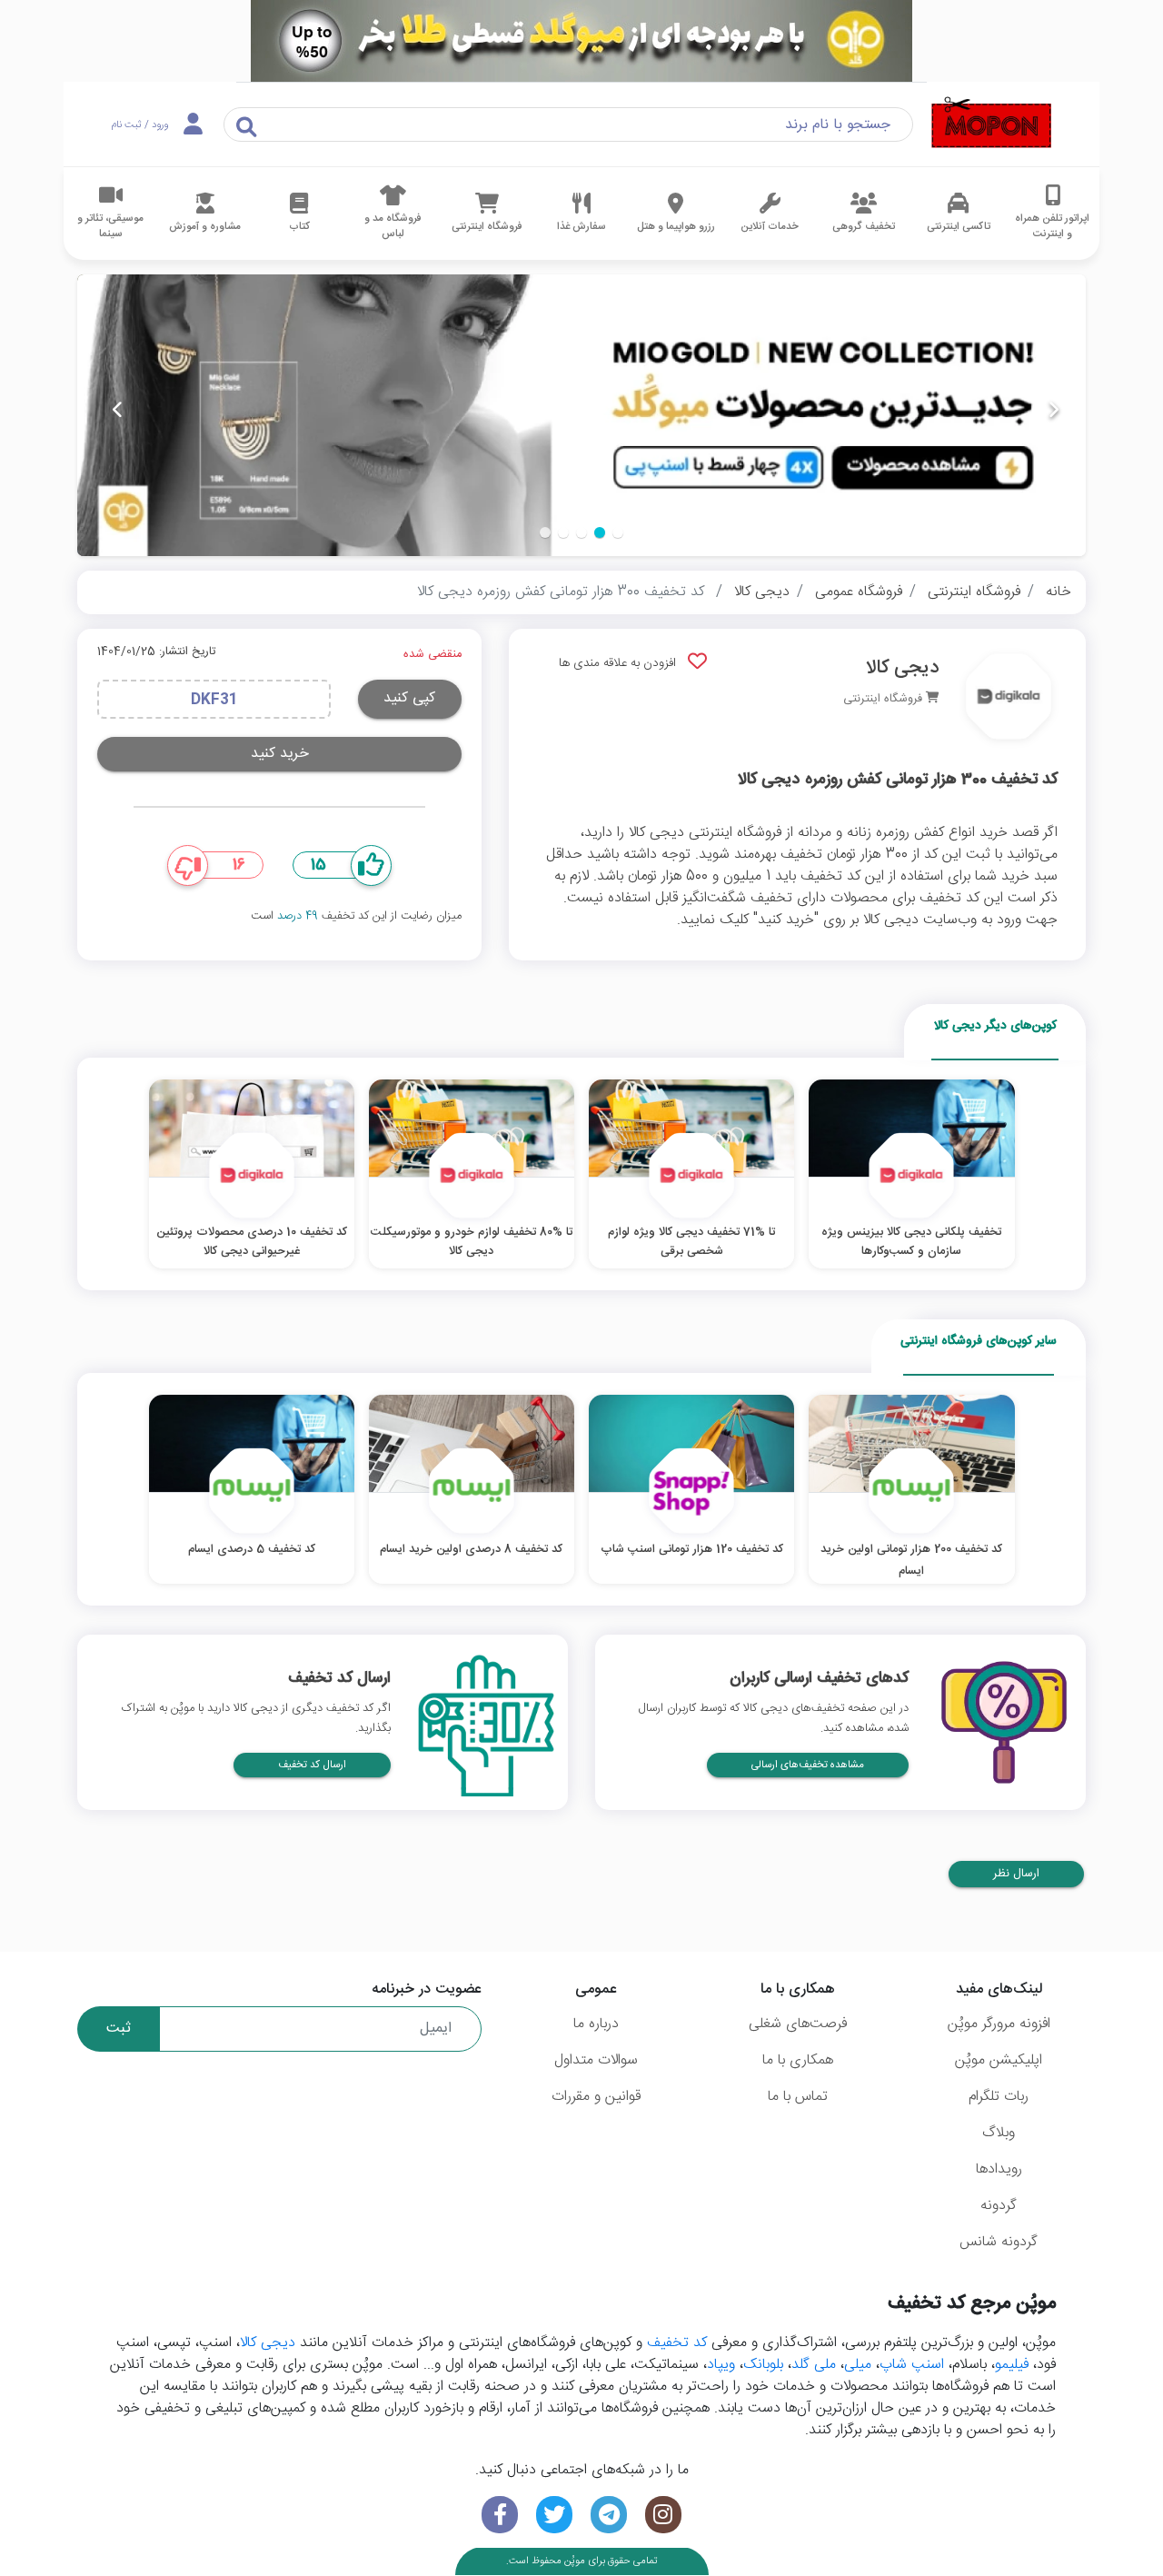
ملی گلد (814, 2365)
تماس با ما (798, 2097)
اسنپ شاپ (912, 2365)
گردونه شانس (999, 2242)
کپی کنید (409, 698)
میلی (858, 2365)
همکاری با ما (798, 2060)
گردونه (999, 2206)
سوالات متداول (596, 2060)
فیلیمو (1012, 2365)
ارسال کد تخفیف (312, 1765)
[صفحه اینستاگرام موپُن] (663, 2515)
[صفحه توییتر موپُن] (554, 2515)
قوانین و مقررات (596, 2097)
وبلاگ (999, 2133)
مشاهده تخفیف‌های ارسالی (808, 1765)
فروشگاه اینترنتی (974, 592)
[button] (618, 532)
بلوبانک (763, 2365)
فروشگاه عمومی (859, 592)
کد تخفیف (677, 2343)
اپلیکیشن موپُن (999, 2060)
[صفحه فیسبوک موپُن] (500, 2515)
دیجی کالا (762, 592)
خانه (1059, 592)
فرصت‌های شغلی (798, 2024)
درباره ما (596, 2024)
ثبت (119, 2029)
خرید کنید (280, 754)
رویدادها (999, 2169)
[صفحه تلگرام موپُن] (609, 2515)
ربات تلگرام (999, 2097)
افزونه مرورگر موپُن (999, 2024)
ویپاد (721, 2365)
